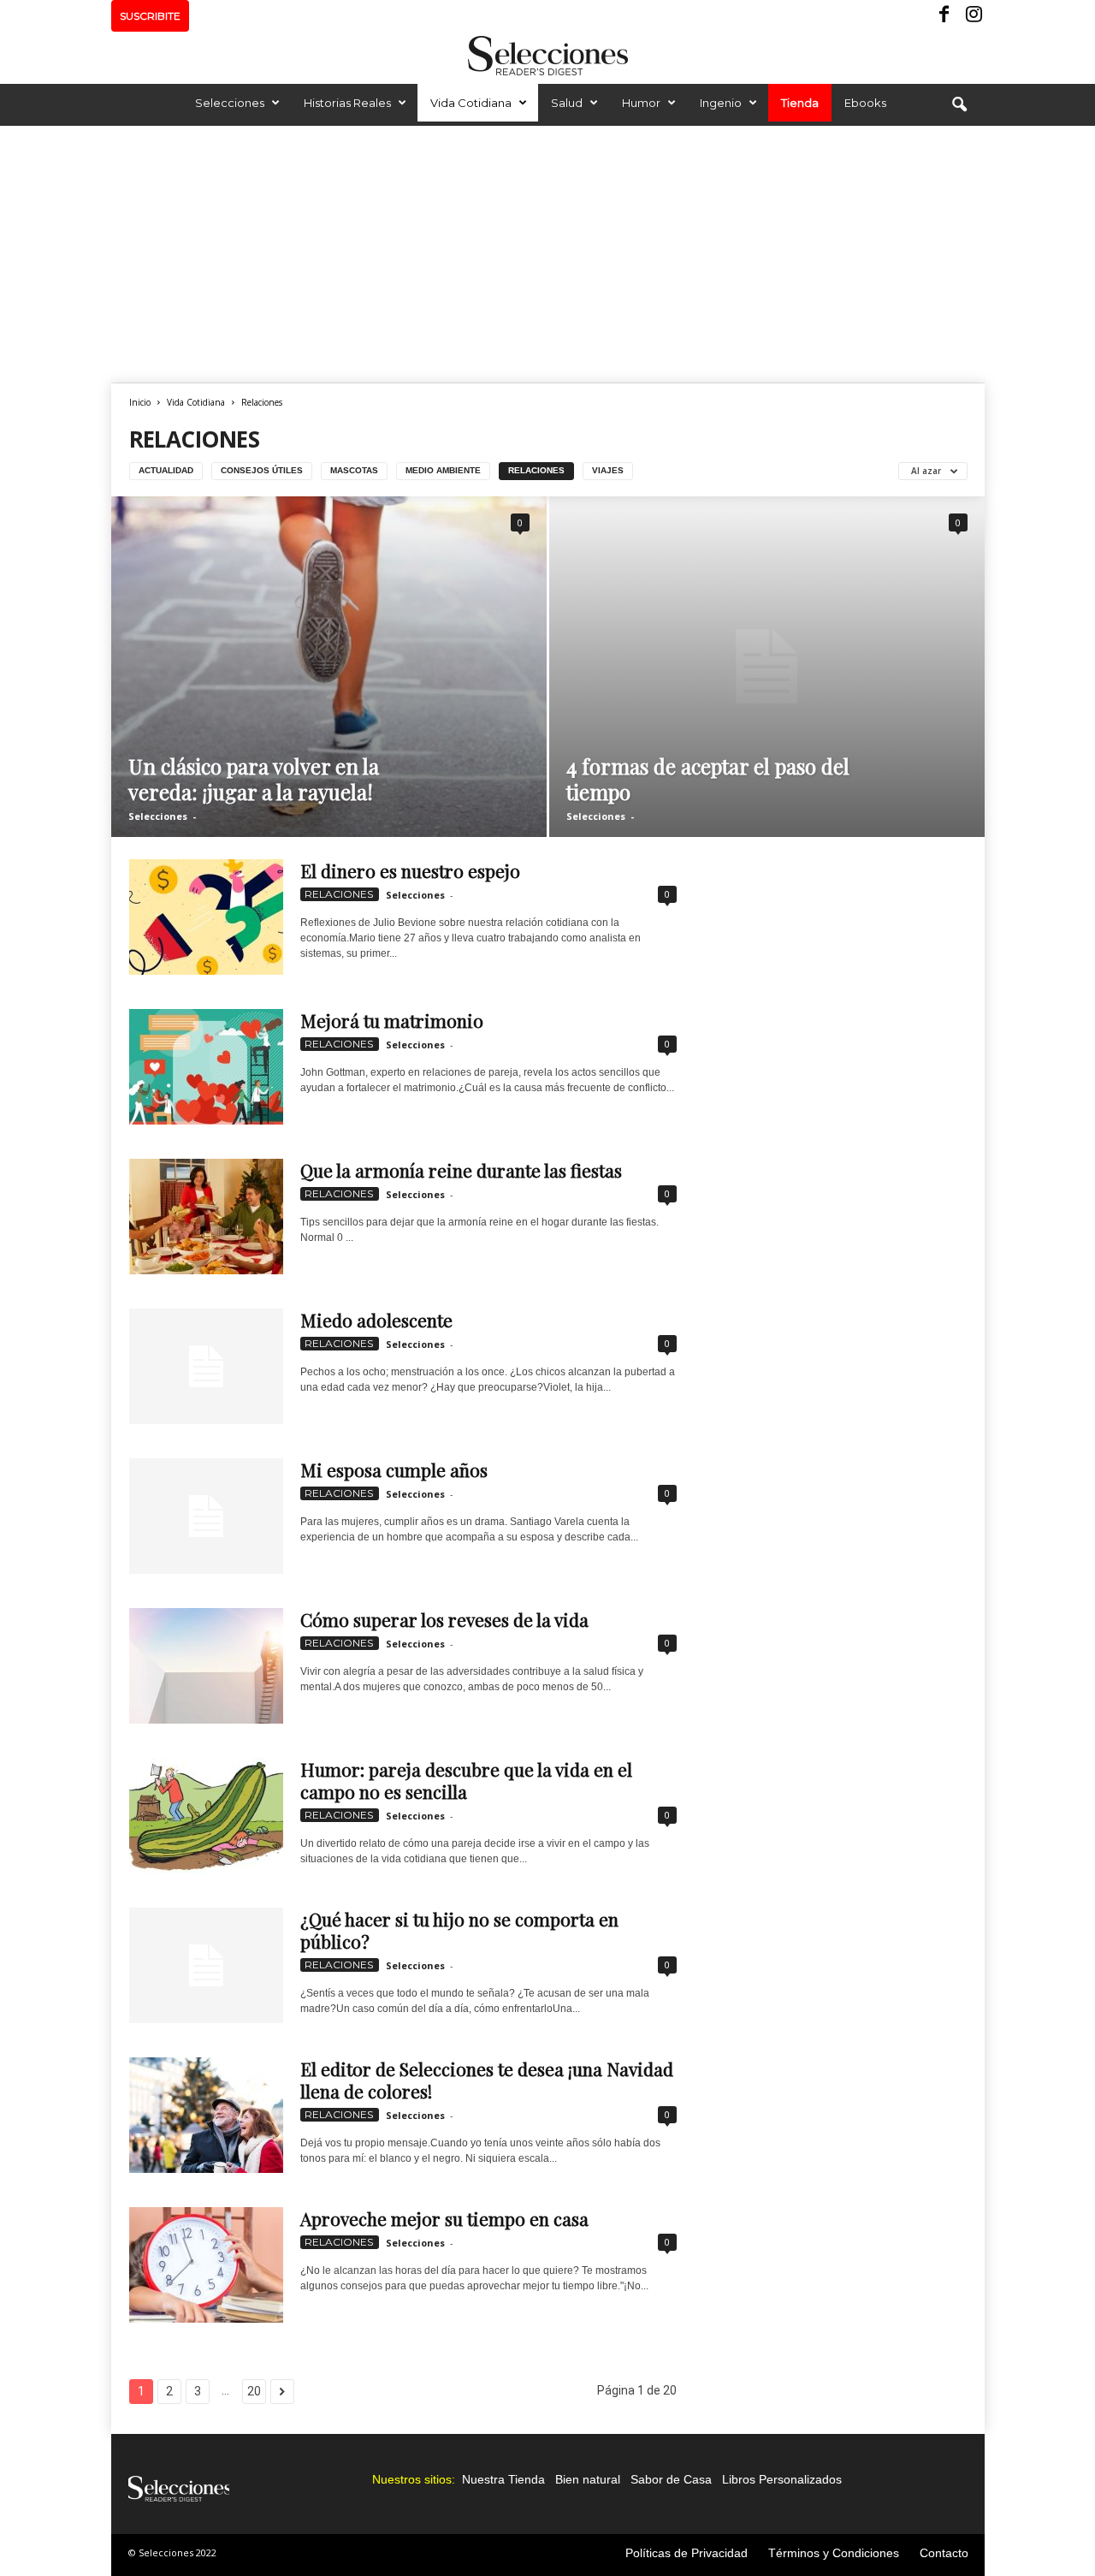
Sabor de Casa (671, 2479)
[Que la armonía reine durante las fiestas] (206, 1217)
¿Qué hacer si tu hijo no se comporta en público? (459, 1930)
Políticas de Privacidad (687, 2553)
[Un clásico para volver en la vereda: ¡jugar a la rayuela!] (329, 667)
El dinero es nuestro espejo (410, 870)
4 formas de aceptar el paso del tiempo (708, 779)
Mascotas (354, 470)
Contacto (944, 2553)
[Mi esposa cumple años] (206, 1516)
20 (254, 2391)
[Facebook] (945, 16)
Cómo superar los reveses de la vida (444, 1619)
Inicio (140, 402)
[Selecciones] (547, 56)
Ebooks (865, 103)
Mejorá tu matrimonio (392, 1020)
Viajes (608, 470)
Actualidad (166, 470)
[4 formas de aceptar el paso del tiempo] (767, 667)
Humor (641, 103)
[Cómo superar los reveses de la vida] (206, 1666)
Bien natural (588, 2479)
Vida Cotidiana (471, 103)
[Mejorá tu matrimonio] (206, 1067)
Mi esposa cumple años (394, 1469)
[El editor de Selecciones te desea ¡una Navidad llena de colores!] (206, 2115)
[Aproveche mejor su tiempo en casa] (206, 2265)
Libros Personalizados (782, 2479)
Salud (567, 103)
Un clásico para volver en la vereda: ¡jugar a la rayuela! (254, 779)
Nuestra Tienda (503, 2479)
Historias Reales (347, 103)
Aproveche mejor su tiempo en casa (444, 2218)
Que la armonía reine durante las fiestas (461, 1170)
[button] (959, 105)
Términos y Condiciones (834, 2553)
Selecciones (230, 103)
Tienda (800, 103)
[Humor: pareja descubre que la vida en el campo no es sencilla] (206, 1816)
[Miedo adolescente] (206, 1366)
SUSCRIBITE (150, 16)
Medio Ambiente (443, 470)
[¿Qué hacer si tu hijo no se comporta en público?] (206, 1965)
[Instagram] (972, 16)
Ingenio (721, 103)
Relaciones (536, 470)
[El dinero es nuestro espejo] (206, 917)
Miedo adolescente (376, 1320)
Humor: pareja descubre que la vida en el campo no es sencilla (466, 1780)
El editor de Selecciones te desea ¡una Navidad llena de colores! (487, 2080)
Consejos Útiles (262, 470)
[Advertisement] (547, 254)
